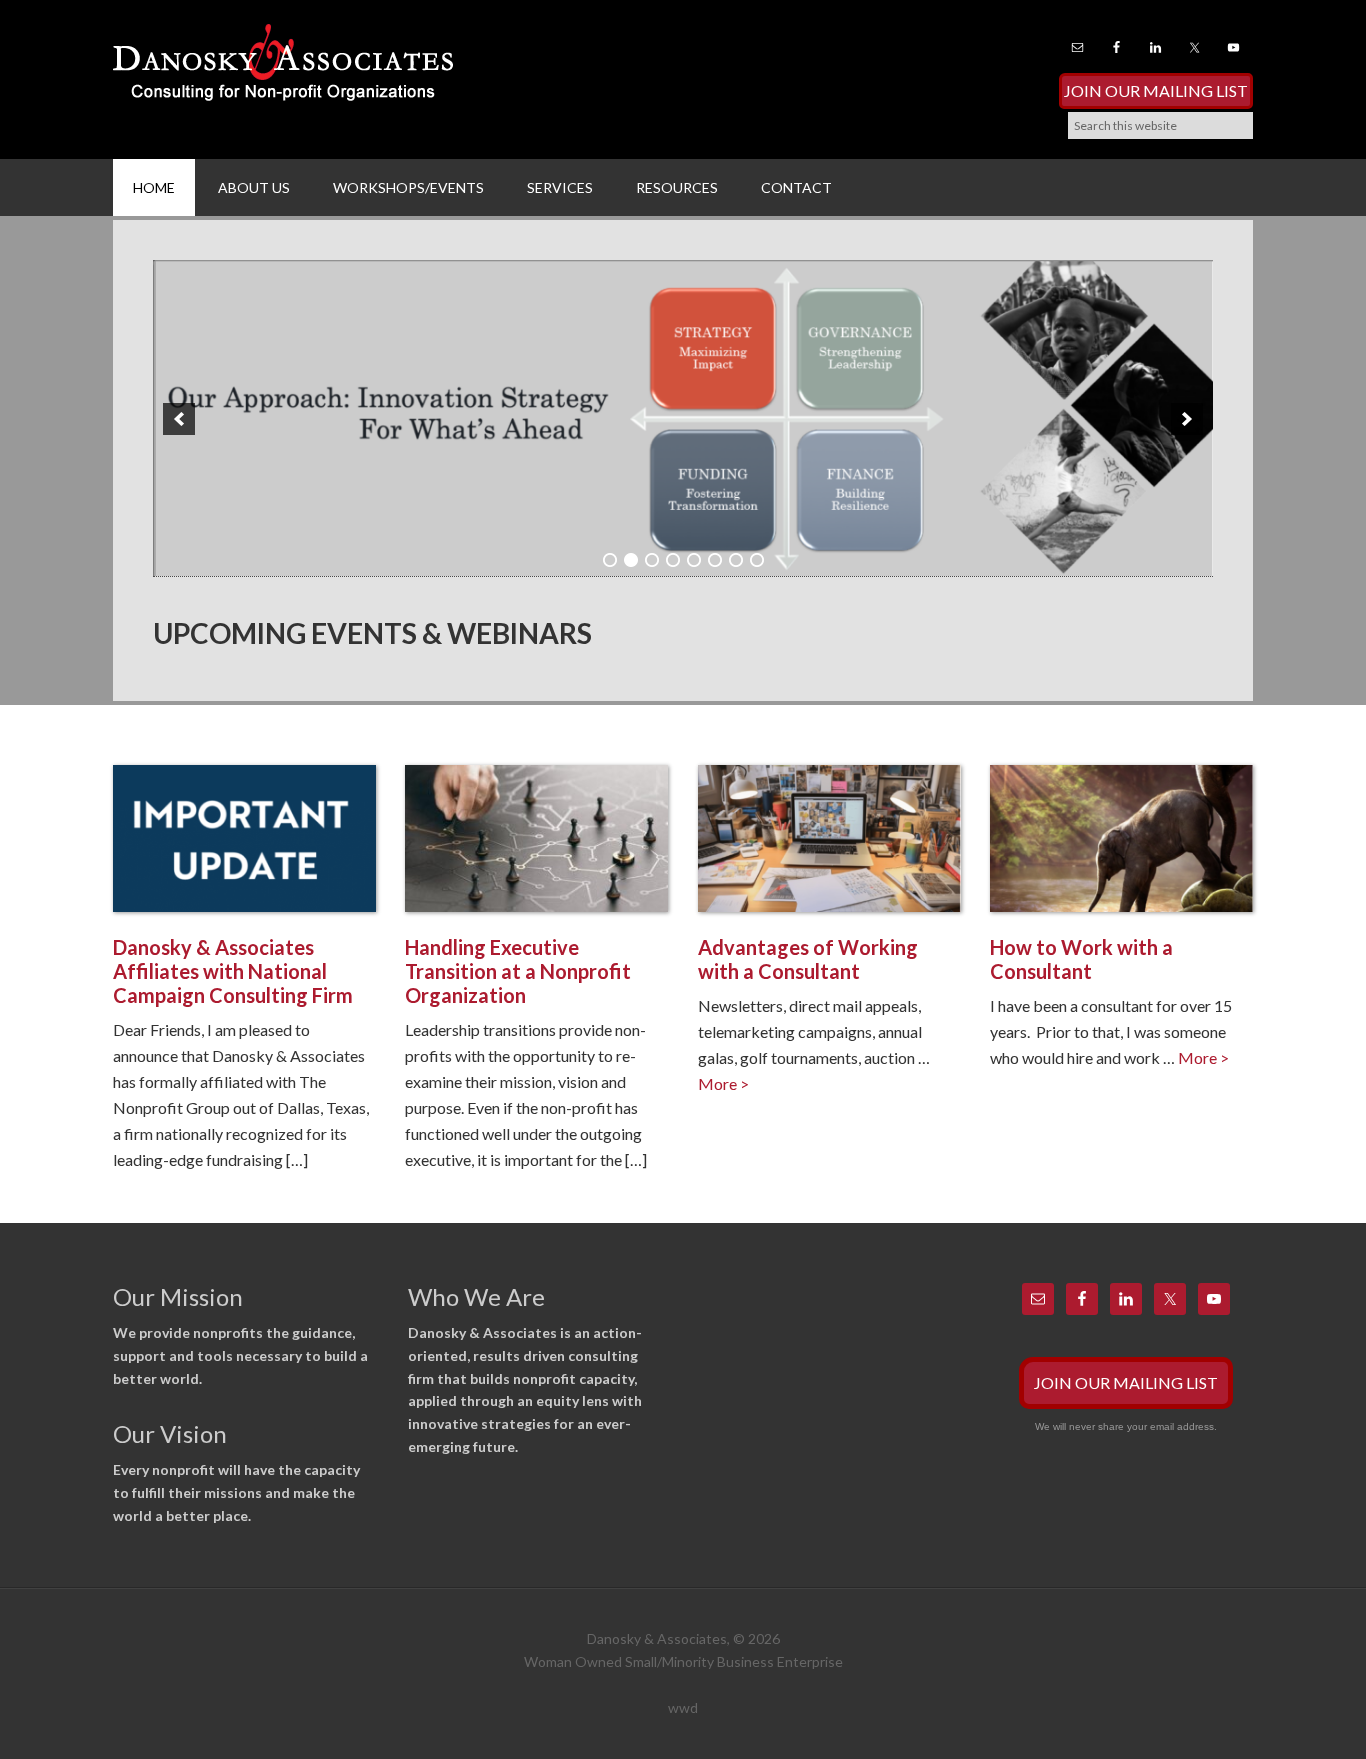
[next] (1187, 419)
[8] (757, 560)
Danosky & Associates (283, 70)
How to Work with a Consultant (1081, 959)
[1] (610, 560)
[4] (673, 560)
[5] (694, 560)
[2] (631, 560)
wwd (683, 1707)
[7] (736, 560)
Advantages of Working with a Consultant (808, 959)
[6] (715, 560)
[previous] (179, 419)
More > (723, 1083)
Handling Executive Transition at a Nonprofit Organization (518, 971)
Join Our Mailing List (1156, 90)
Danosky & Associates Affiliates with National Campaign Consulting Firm (233, 971)
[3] (652, 560)
